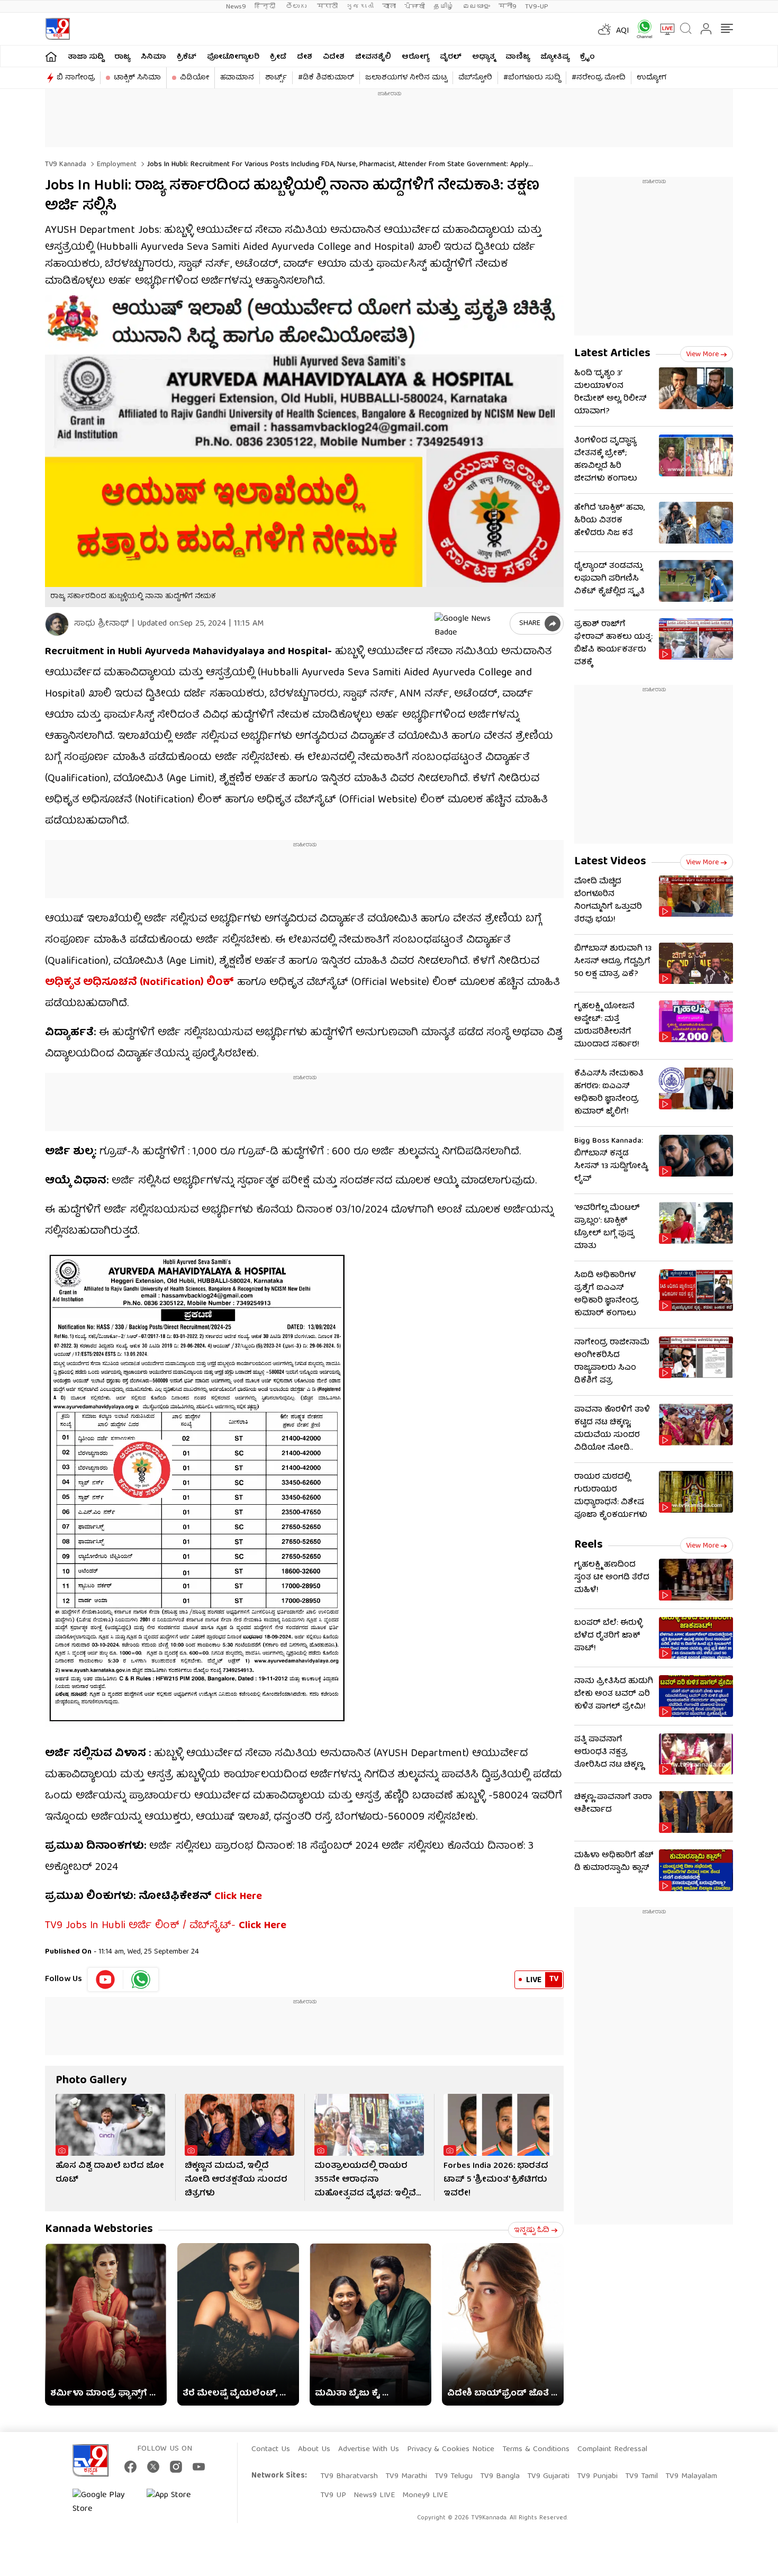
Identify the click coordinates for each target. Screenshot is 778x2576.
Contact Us (271, 2450)
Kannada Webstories (99, 2230)
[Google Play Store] (104, 2502)
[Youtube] (106, 1980)
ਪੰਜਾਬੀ (415, 7)
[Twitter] (153, 2467)
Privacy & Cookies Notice (451, 2450)
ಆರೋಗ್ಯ (415, 57)
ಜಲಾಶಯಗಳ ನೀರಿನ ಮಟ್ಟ (406, 78)
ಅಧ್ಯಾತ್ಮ (483, 57)
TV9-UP (537, 7)
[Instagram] (176, 2467)
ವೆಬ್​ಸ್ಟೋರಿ (475, 78)
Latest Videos (610, 862)
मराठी (327, 7)
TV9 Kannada (66, 165)
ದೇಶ (305, 57)
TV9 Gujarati (548, 2476)
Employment (116, 165)
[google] (470, 623)
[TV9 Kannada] (57, 29)
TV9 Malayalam (691, 2476)
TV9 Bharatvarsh (349, 2476)
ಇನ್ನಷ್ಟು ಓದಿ (532, 2230)
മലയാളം (476, 7)
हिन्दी (266, 7)
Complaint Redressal (612, 2450)
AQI (623, 31)
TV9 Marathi (406, 2476)
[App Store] (178, 2502)
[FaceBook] (130, 2467)
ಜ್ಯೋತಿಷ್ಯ (555, 57)
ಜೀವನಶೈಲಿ (373, 57)
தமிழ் (444, 7)
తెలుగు (297, 7)
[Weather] (603, 29)
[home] (51, 56)
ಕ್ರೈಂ (587, 57)
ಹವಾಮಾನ (237, 78)
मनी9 (508, 7)
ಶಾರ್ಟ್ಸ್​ (276, 78)
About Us (314, 2450)
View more (702, 355)
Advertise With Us (369, 2450)
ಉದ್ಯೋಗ (652, 78)
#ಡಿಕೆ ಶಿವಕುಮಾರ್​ (326, 78)
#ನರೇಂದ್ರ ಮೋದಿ (599, 78)
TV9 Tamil (641, 2476)
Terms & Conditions (536, 2450)
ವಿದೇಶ (334, 57)
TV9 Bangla (500, 2476)
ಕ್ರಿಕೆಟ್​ (187, 57)
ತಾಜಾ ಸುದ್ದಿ (86, 57)
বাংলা (389, 7)
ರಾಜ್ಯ (122, 57)
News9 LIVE (374, 2496)
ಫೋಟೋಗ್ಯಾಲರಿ (233, 57)
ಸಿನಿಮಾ (153, 57)
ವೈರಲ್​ (451, 57)
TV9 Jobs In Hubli (85, 1926)
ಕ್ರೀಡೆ (278, 57)
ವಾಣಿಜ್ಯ (518, 57)
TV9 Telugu (454, 2476)
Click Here (238, 1897)
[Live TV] (664, 29)
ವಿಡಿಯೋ (195, 78)
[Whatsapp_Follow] (141, 1980)
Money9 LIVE (425, 2496)
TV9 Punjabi (597, 2476)
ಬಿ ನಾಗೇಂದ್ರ (76, 78)
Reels (589, 1545)
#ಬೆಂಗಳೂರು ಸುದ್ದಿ (532, 78)
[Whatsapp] (641, 29)
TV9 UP (333, 2496)
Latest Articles (612, 354)
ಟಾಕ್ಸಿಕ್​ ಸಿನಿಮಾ (137, 78)
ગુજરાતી (360, 7)
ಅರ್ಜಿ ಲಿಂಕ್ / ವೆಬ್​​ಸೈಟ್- (207, 1926)
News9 (236, 7)
